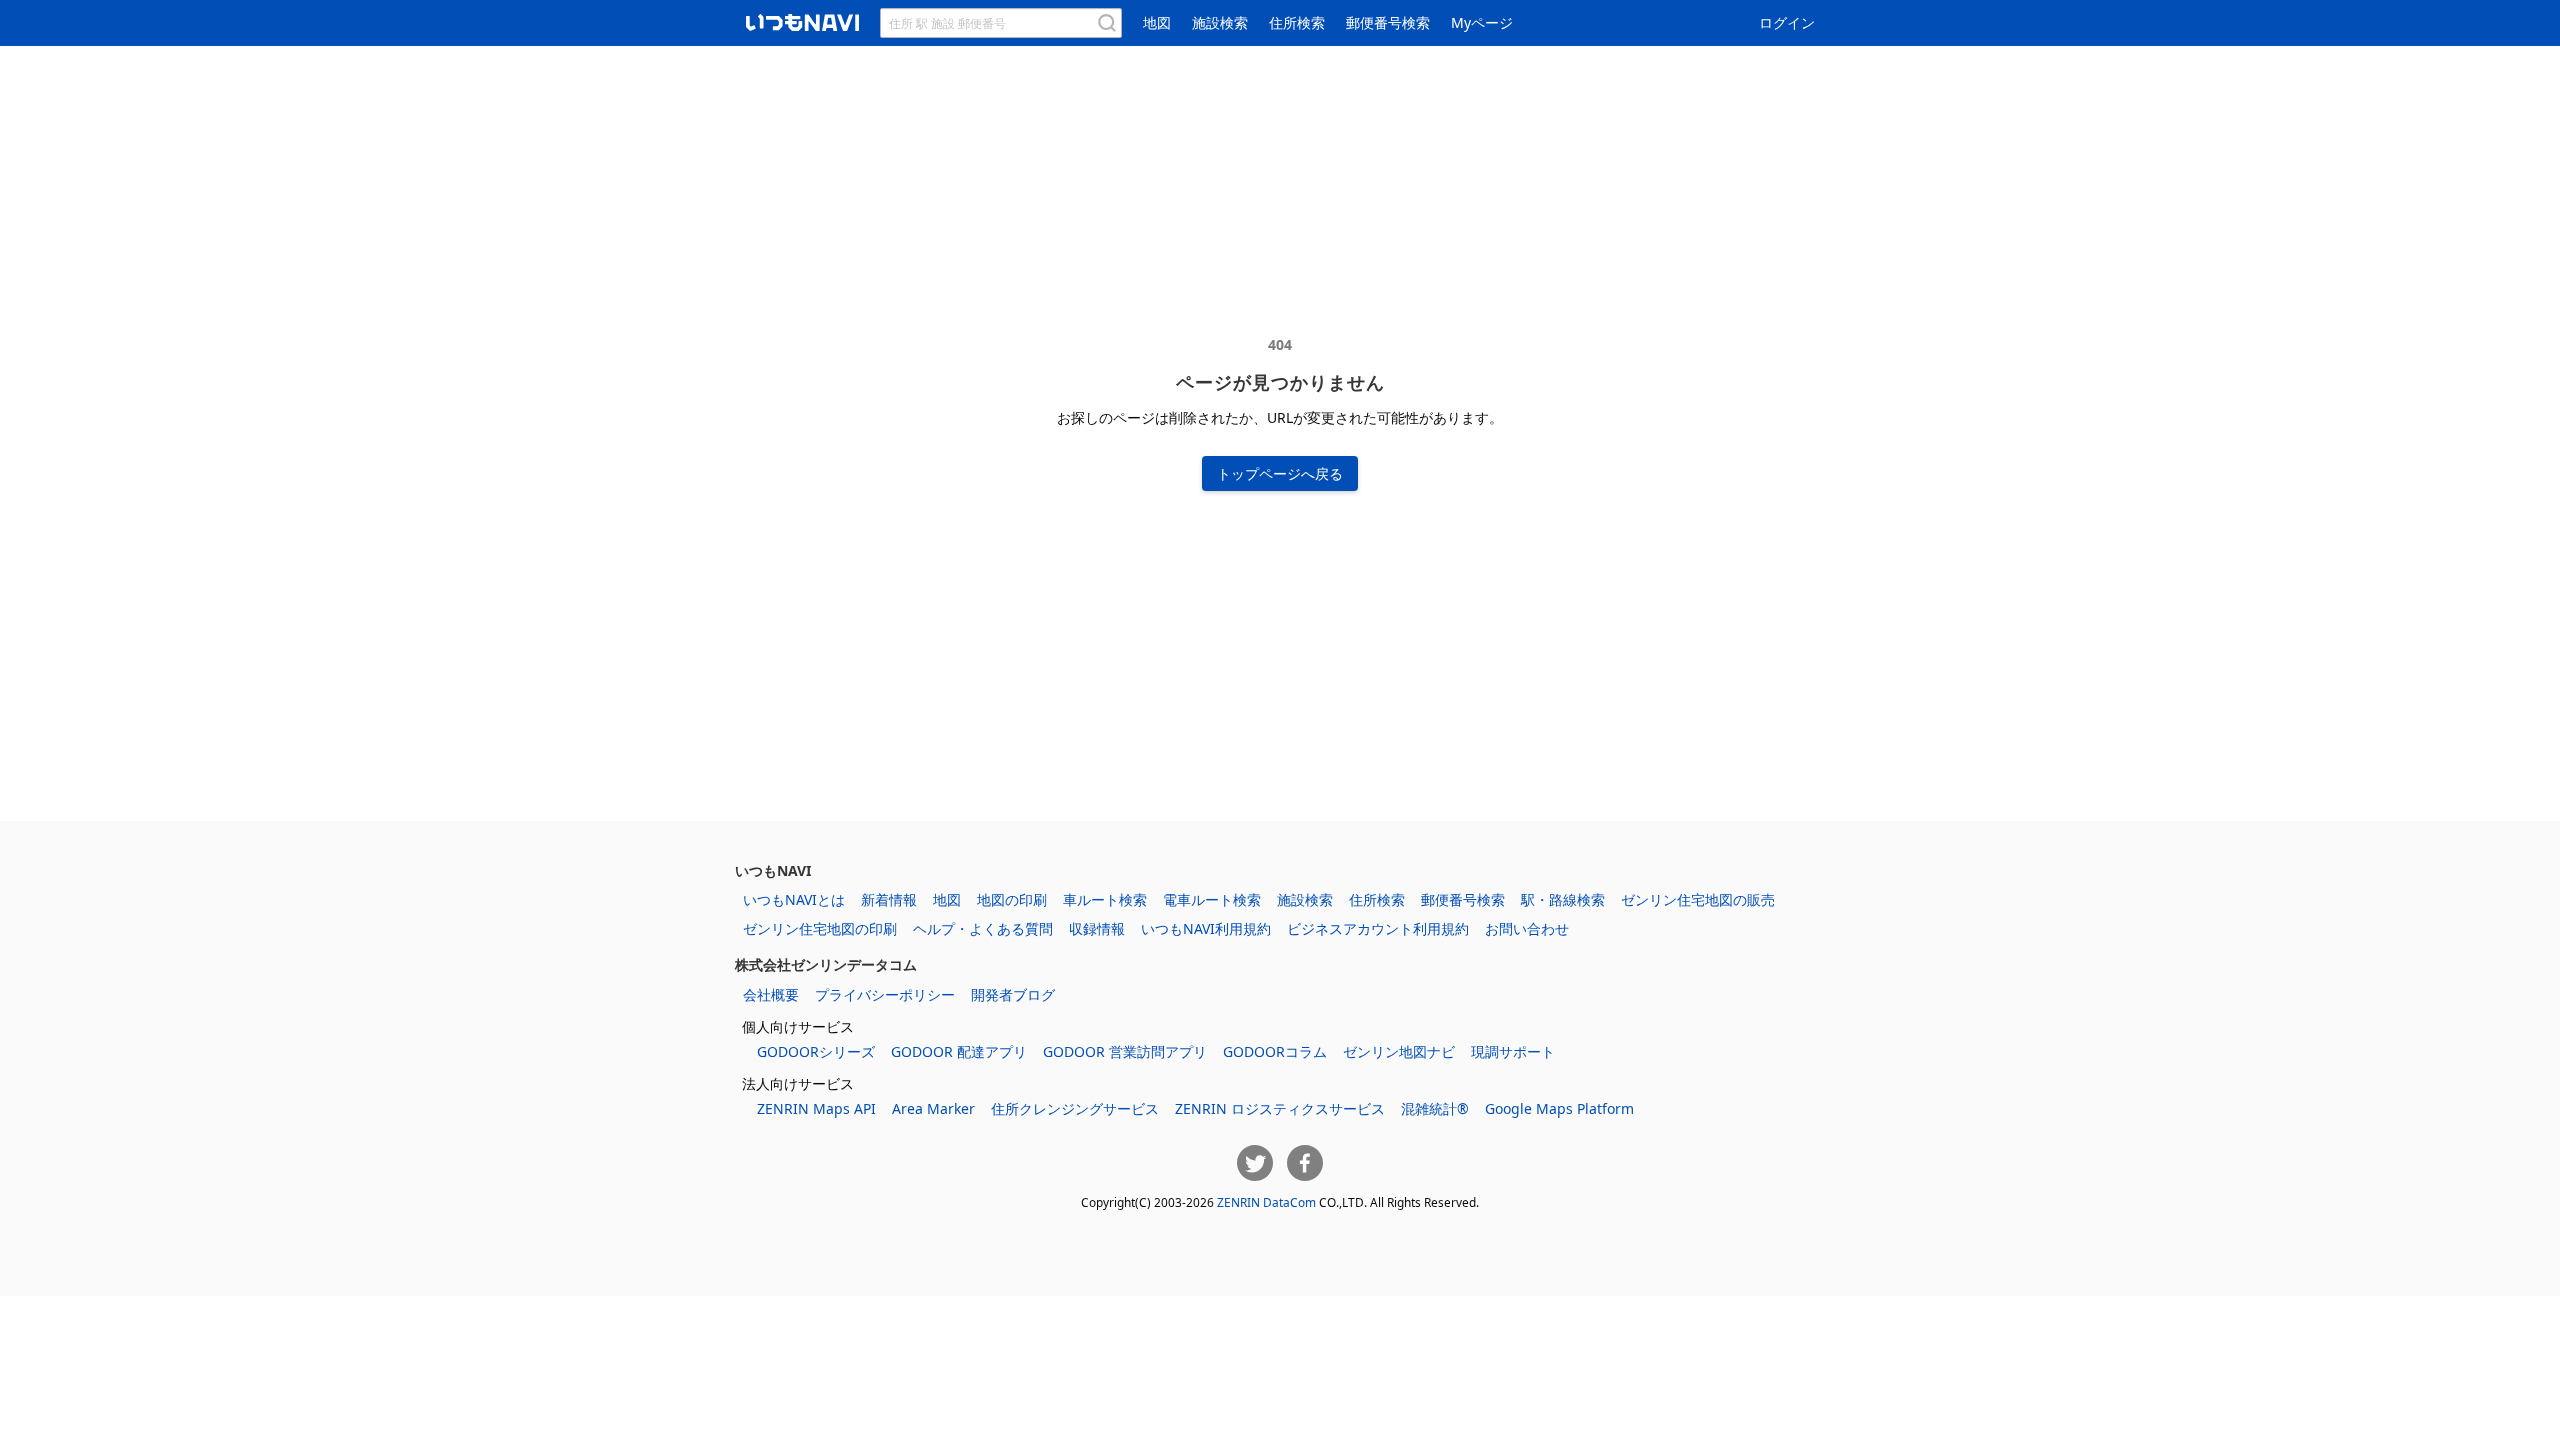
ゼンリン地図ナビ (1399, 1051)
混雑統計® (1435, 1108)
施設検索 (1220, 22)
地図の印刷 (1012, 899)
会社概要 (771, 994)
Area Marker (933, 1108)
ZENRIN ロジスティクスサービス (1280, 1108)
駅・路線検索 (1563, 899)
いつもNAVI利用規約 (1206, 928)
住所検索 (1297, 22)
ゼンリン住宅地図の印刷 (820, 928)
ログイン (1787, 22)
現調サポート (1513, 1051)
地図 (1157, 22)
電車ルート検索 (1212, 899)
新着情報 (889, 899)
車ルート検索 (1105, 899)
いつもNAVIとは (794, 899)
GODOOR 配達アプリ (959, 1051)
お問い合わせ (1527, 928)
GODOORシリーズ (816, 1051)
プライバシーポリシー (885, 994)
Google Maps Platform (1559, 1108)
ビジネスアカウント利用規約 (1378, 928)
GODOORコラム (1275, 1051)
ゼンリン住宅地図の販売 (1698, 899)
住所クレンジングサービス (1075, 1108)
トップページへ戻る (1280, 473)
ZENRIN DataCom (1266, 1202)
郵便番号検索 (1388, 22)
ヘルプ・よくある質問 (983, 928)
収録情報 (1097, 928)
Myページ (1482, 22)
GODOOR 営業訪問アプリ (1125, 1051)
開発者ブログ (1013, 994)
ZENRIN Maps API (816, 1108)
